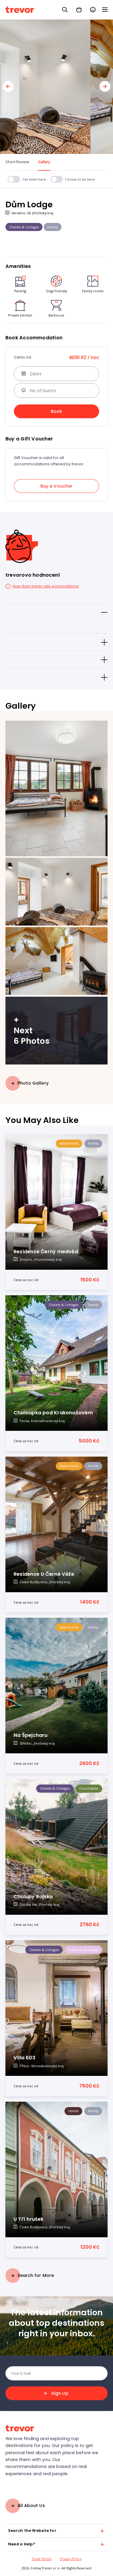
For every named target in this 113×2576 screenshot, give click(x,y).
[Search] (65, 10)
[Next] (105, 86)
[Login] (93, 10)
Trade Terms (41, 2559)
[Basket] (79, 10)
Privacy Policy (71, 2559)
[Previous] (8, 86)
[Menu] (105, 10)
